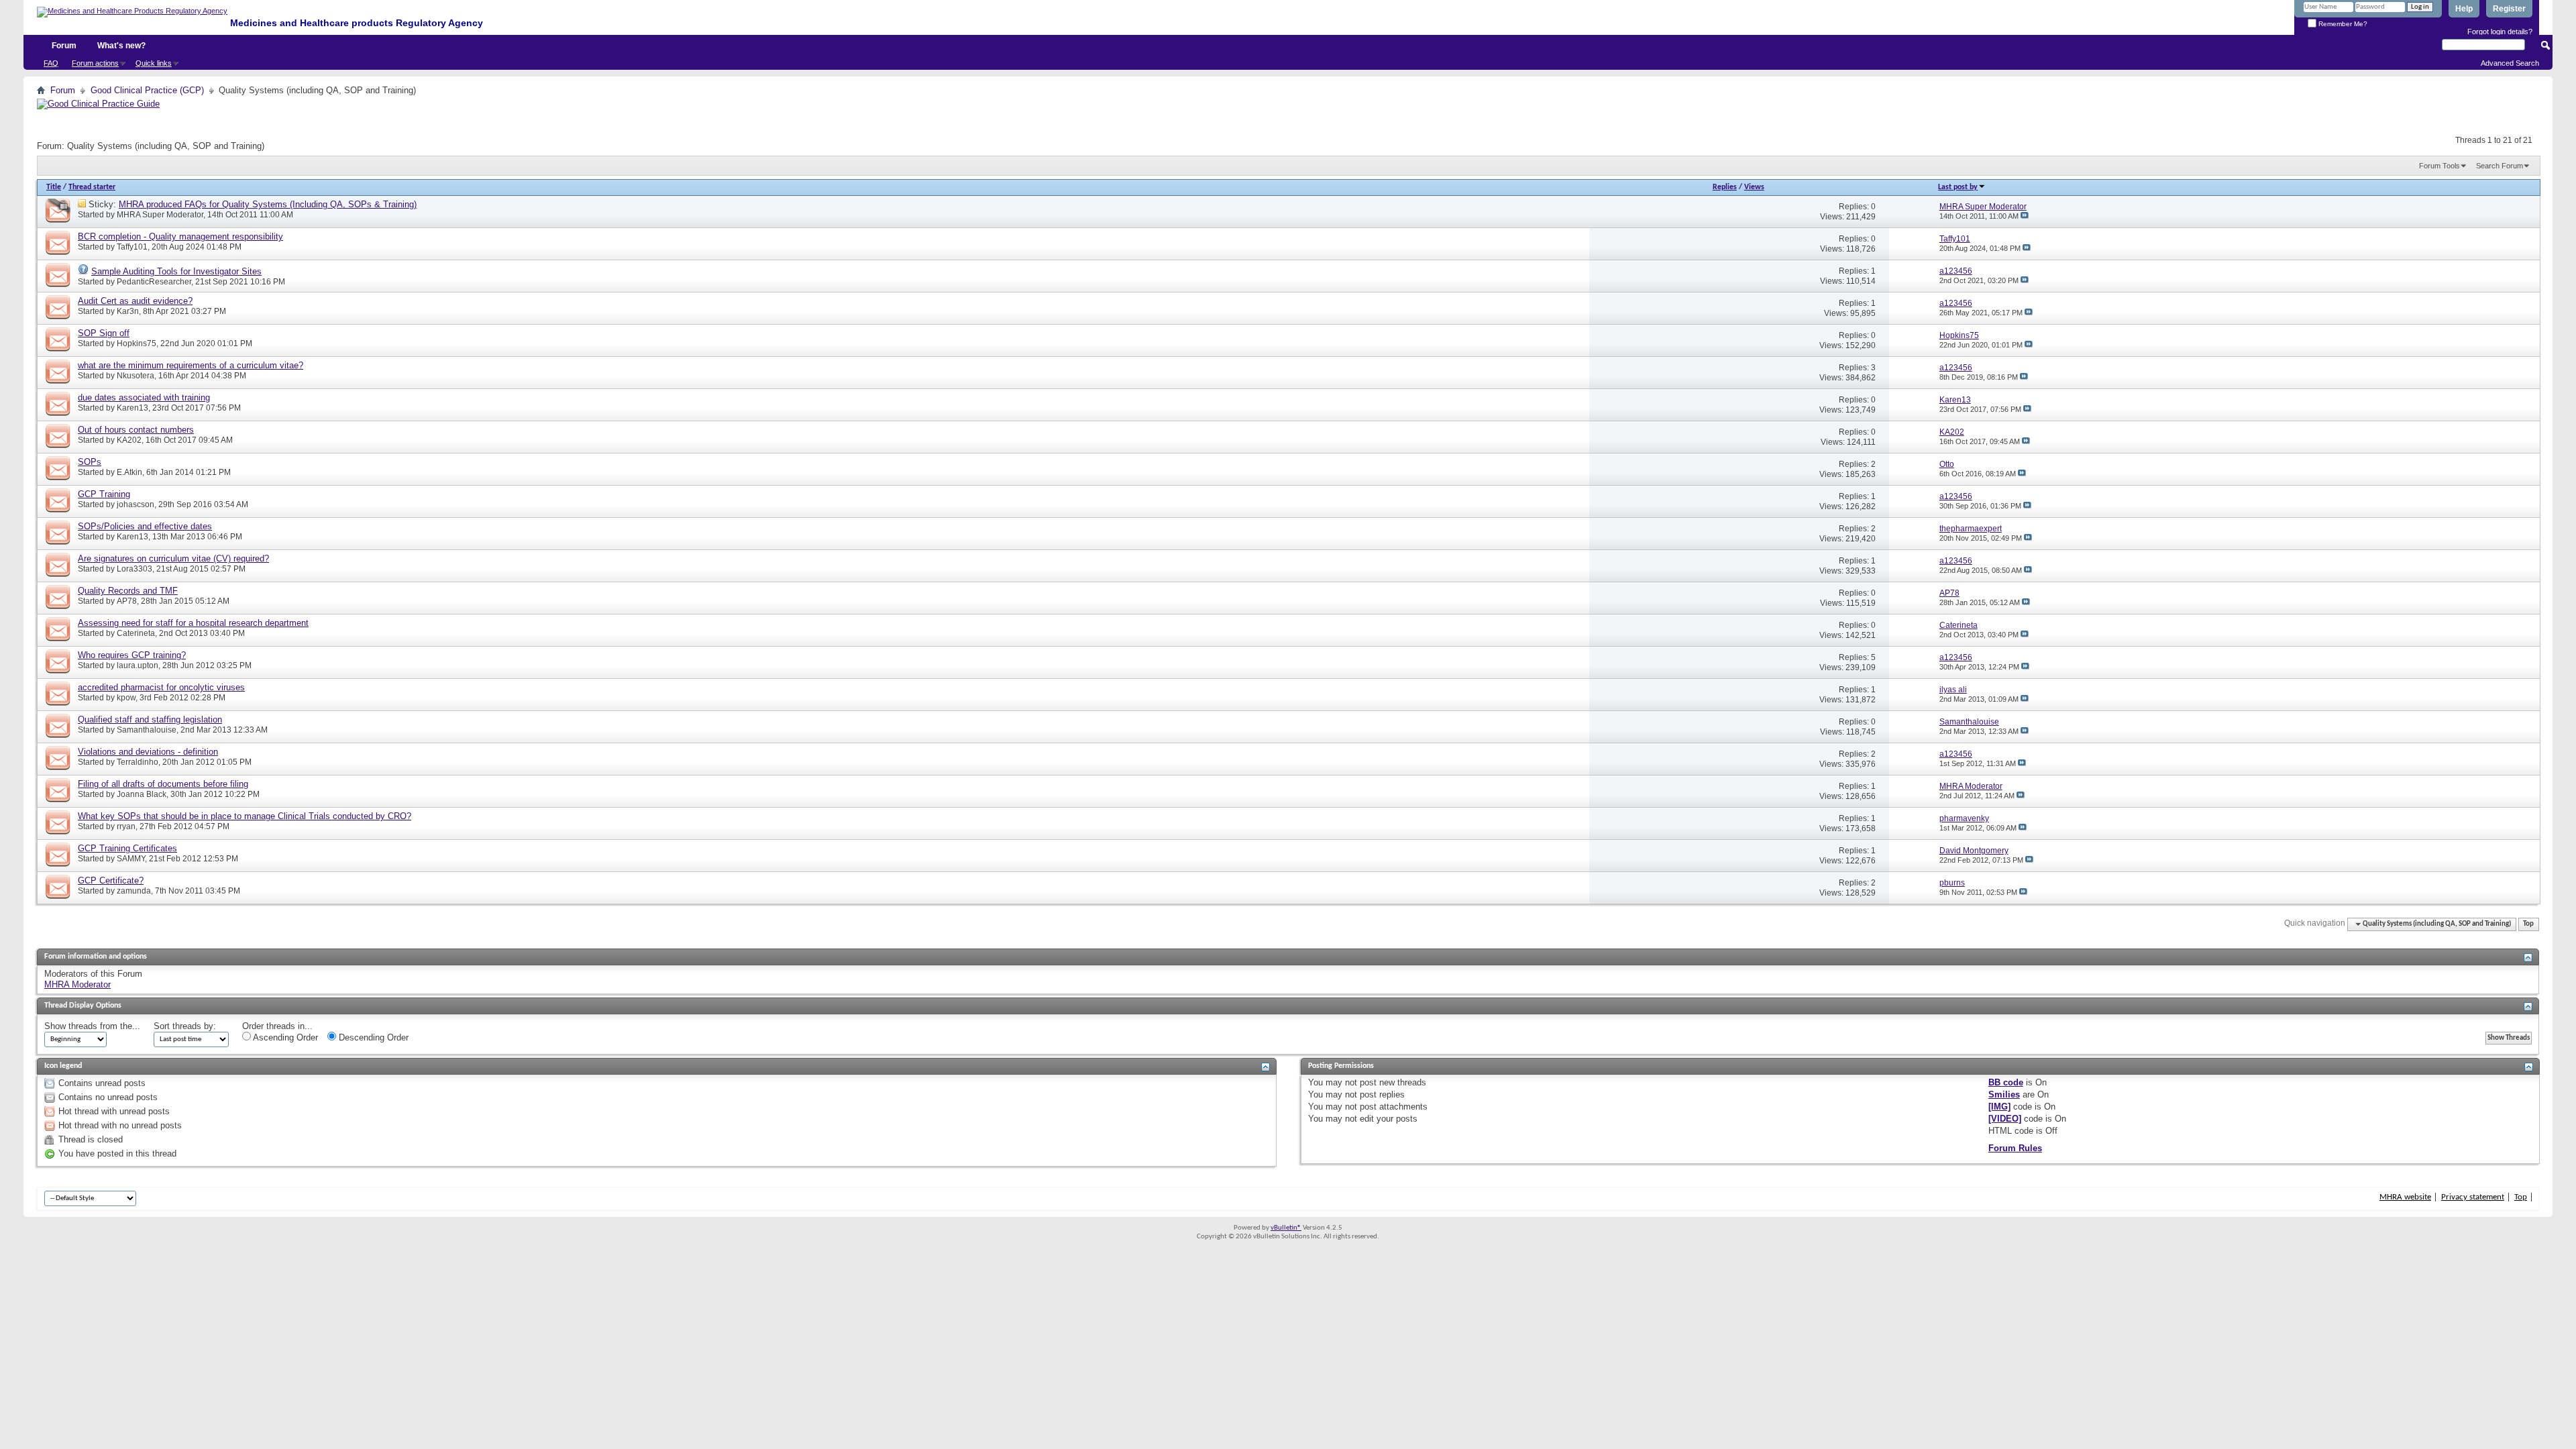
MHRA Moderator (77, 984)
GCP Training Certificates (127, 848)
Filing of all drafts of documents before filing (163, 784)
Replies (1725, 187)
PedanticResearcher (154, 282)
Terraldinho (138, 762)
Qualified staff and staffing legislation (150, 719)
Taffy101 (132, 247)
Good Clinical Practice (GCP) (147, 90)
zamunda (134, 891)
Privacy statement (2473, 1197)
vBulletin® (1286, 1228)
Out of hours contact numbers (136, 430)
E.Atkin (129, 472)
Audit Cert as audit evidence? (135, 301)
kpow (126, 698)
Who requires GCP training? (132, 655)
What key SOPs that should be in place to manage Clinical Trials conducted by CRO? (245, 816)
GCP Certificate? (111, 880)
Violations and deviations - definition (148, 752)
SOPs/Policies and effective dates (145, 526)
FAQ (51, 63)
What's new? (121, 46)
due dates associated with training (144, 397)
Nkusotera (136, 376)
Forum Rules (2015, 1148)
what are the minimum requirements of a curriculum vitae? (191, 365)
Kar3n (128, 311)
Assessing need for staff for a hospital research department (193, 623)
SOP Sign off (104, 333)
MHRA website (2405, 1197)
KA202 (129, 440)
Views (1754, 187)
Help (2464, 9)
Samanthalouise (147, 730)
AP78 (127, 601)
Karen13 (132, 408)
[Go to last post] (2025, 216)
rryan (126, 826)
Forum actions (95, 63)
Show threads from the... (92, 1026)
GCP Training (104, 494)
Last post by (1958, 187)
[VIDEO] (2005, 1119)
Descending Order (372, 1037)
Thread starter (92, 187)
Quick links (154, 63)
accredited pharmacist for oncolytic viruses (161, 687)
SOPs (90, 462)
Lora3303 (135, 569)
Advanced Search (2510, 63)
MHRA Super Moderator (160, 215)
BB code (2006, 1082)
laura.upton (138, 665)
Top (2528, 924)
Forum (64, 46)
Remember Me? (2342, 24)
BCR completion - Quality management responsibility (180, 236)
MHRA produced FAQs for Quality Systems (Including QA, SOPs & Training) (268, 204)
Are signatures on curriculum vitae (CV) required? (173, 558)
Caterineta (136, 633)
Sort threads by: (185, 1026)
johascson (136, 504)
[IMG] (1999, 1107)
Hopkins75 (137, 343)
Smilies (2004, 1094)
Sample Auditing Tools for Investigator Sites (176, 271)
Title (54, 187)
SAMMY (131, 859)
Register (2509, 9)
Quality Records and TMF (128, 591)
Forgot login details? (2500, 32)
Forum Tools (2439, 166)
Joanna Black (142, 794)
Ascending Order (284, 1037)
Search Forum (2500, 166)
